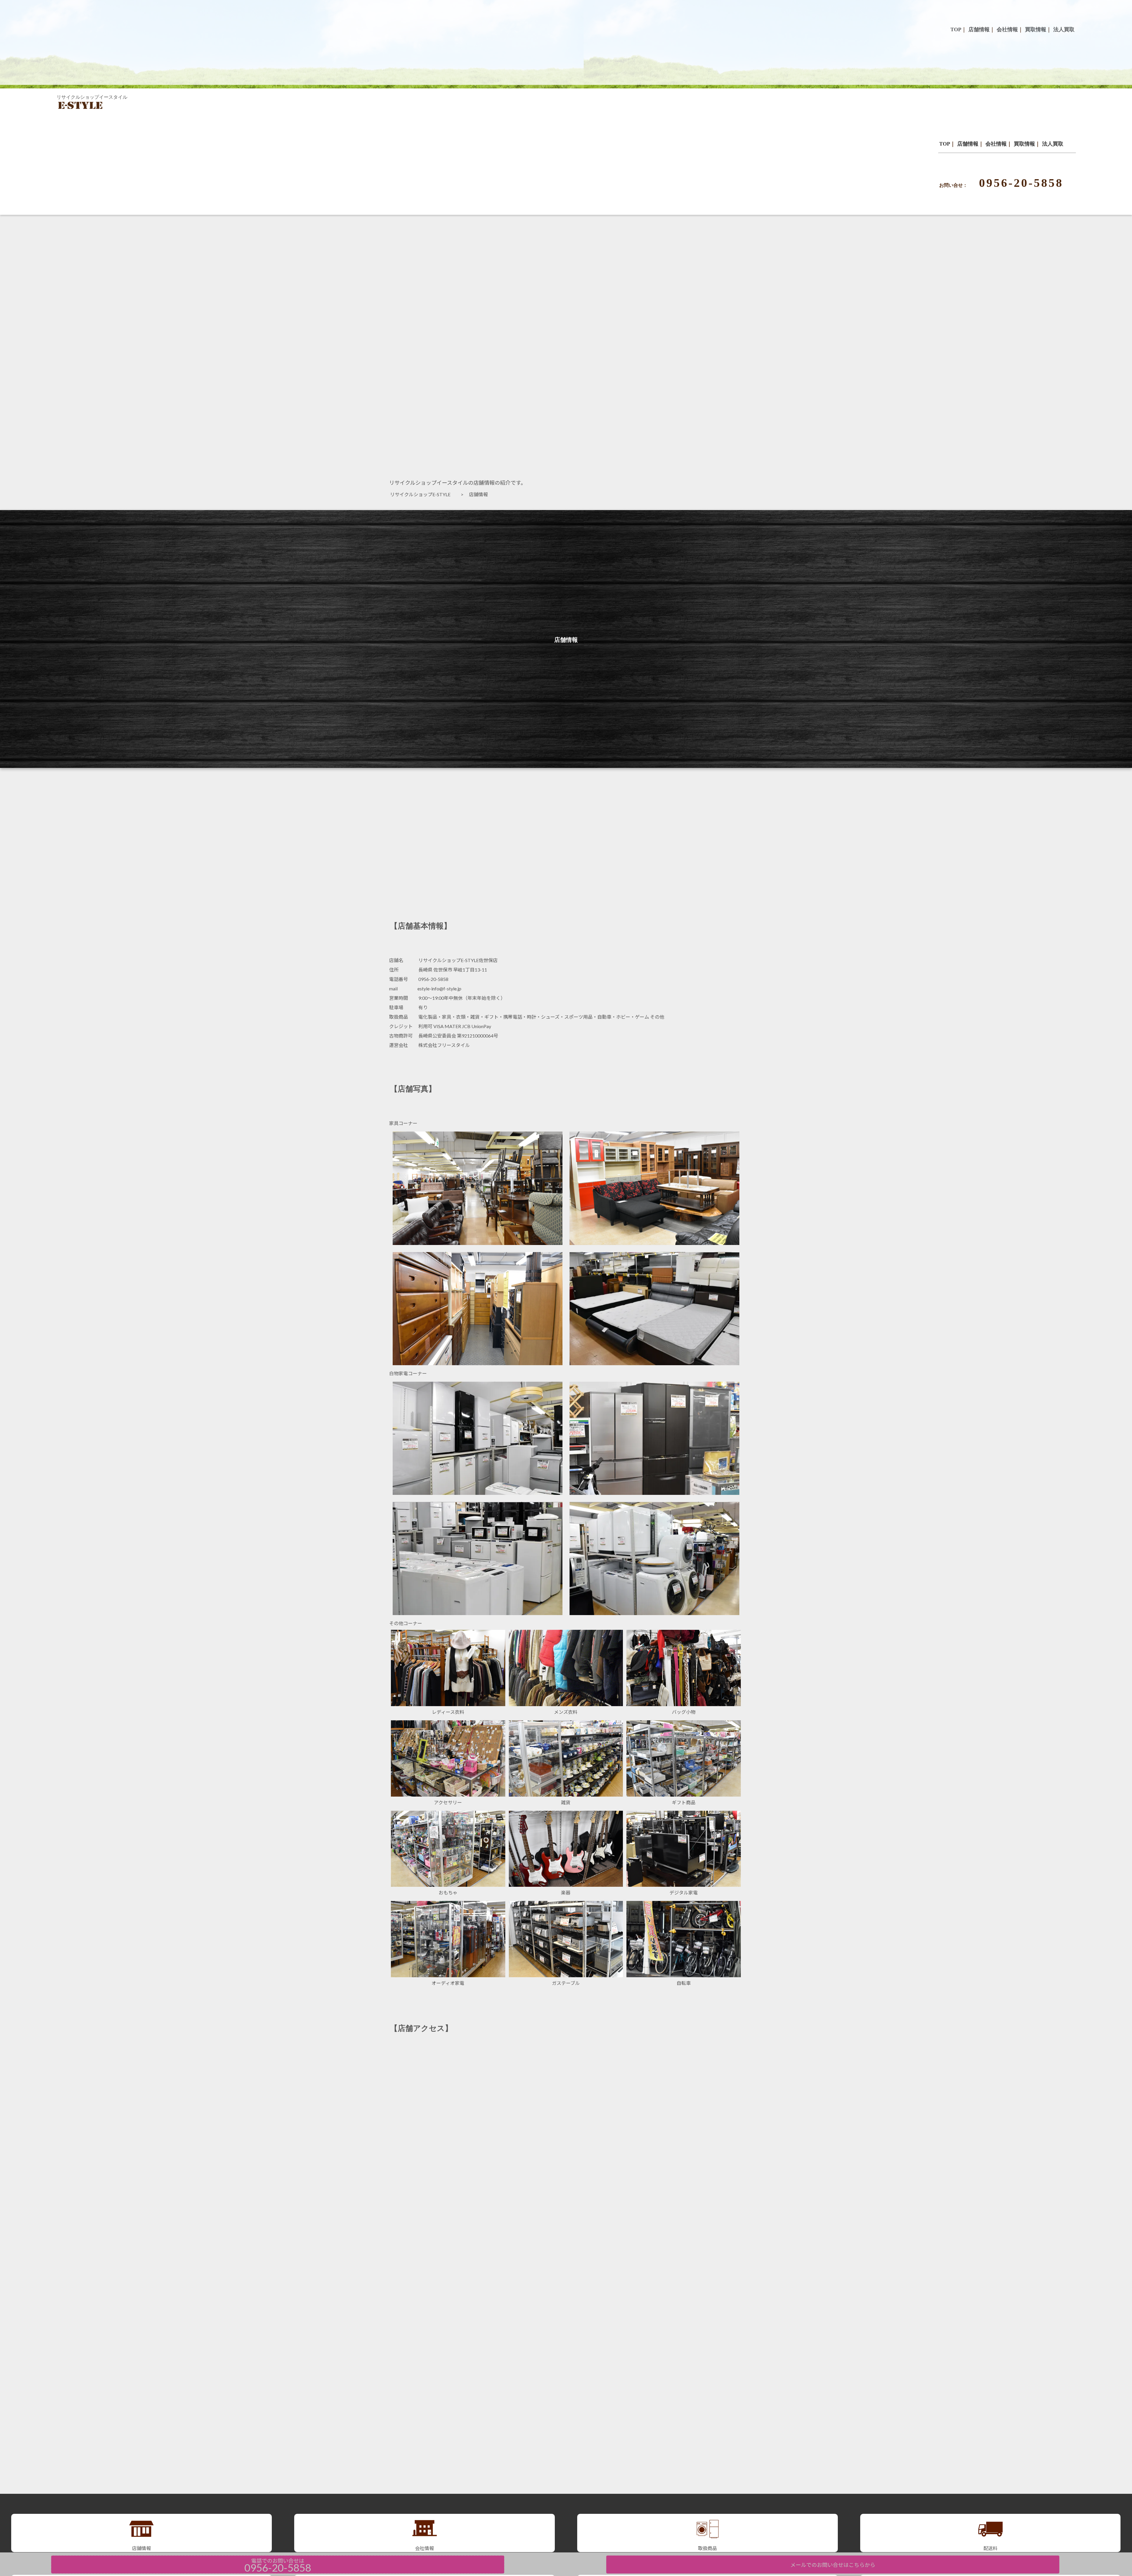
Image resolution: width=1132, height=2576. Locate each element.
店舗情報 (968, 144)
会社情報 (996, 144)
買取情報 (1024, 144)
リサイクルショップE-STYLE (423, 494)
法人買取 (1053, 144)
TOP (945, 144)
